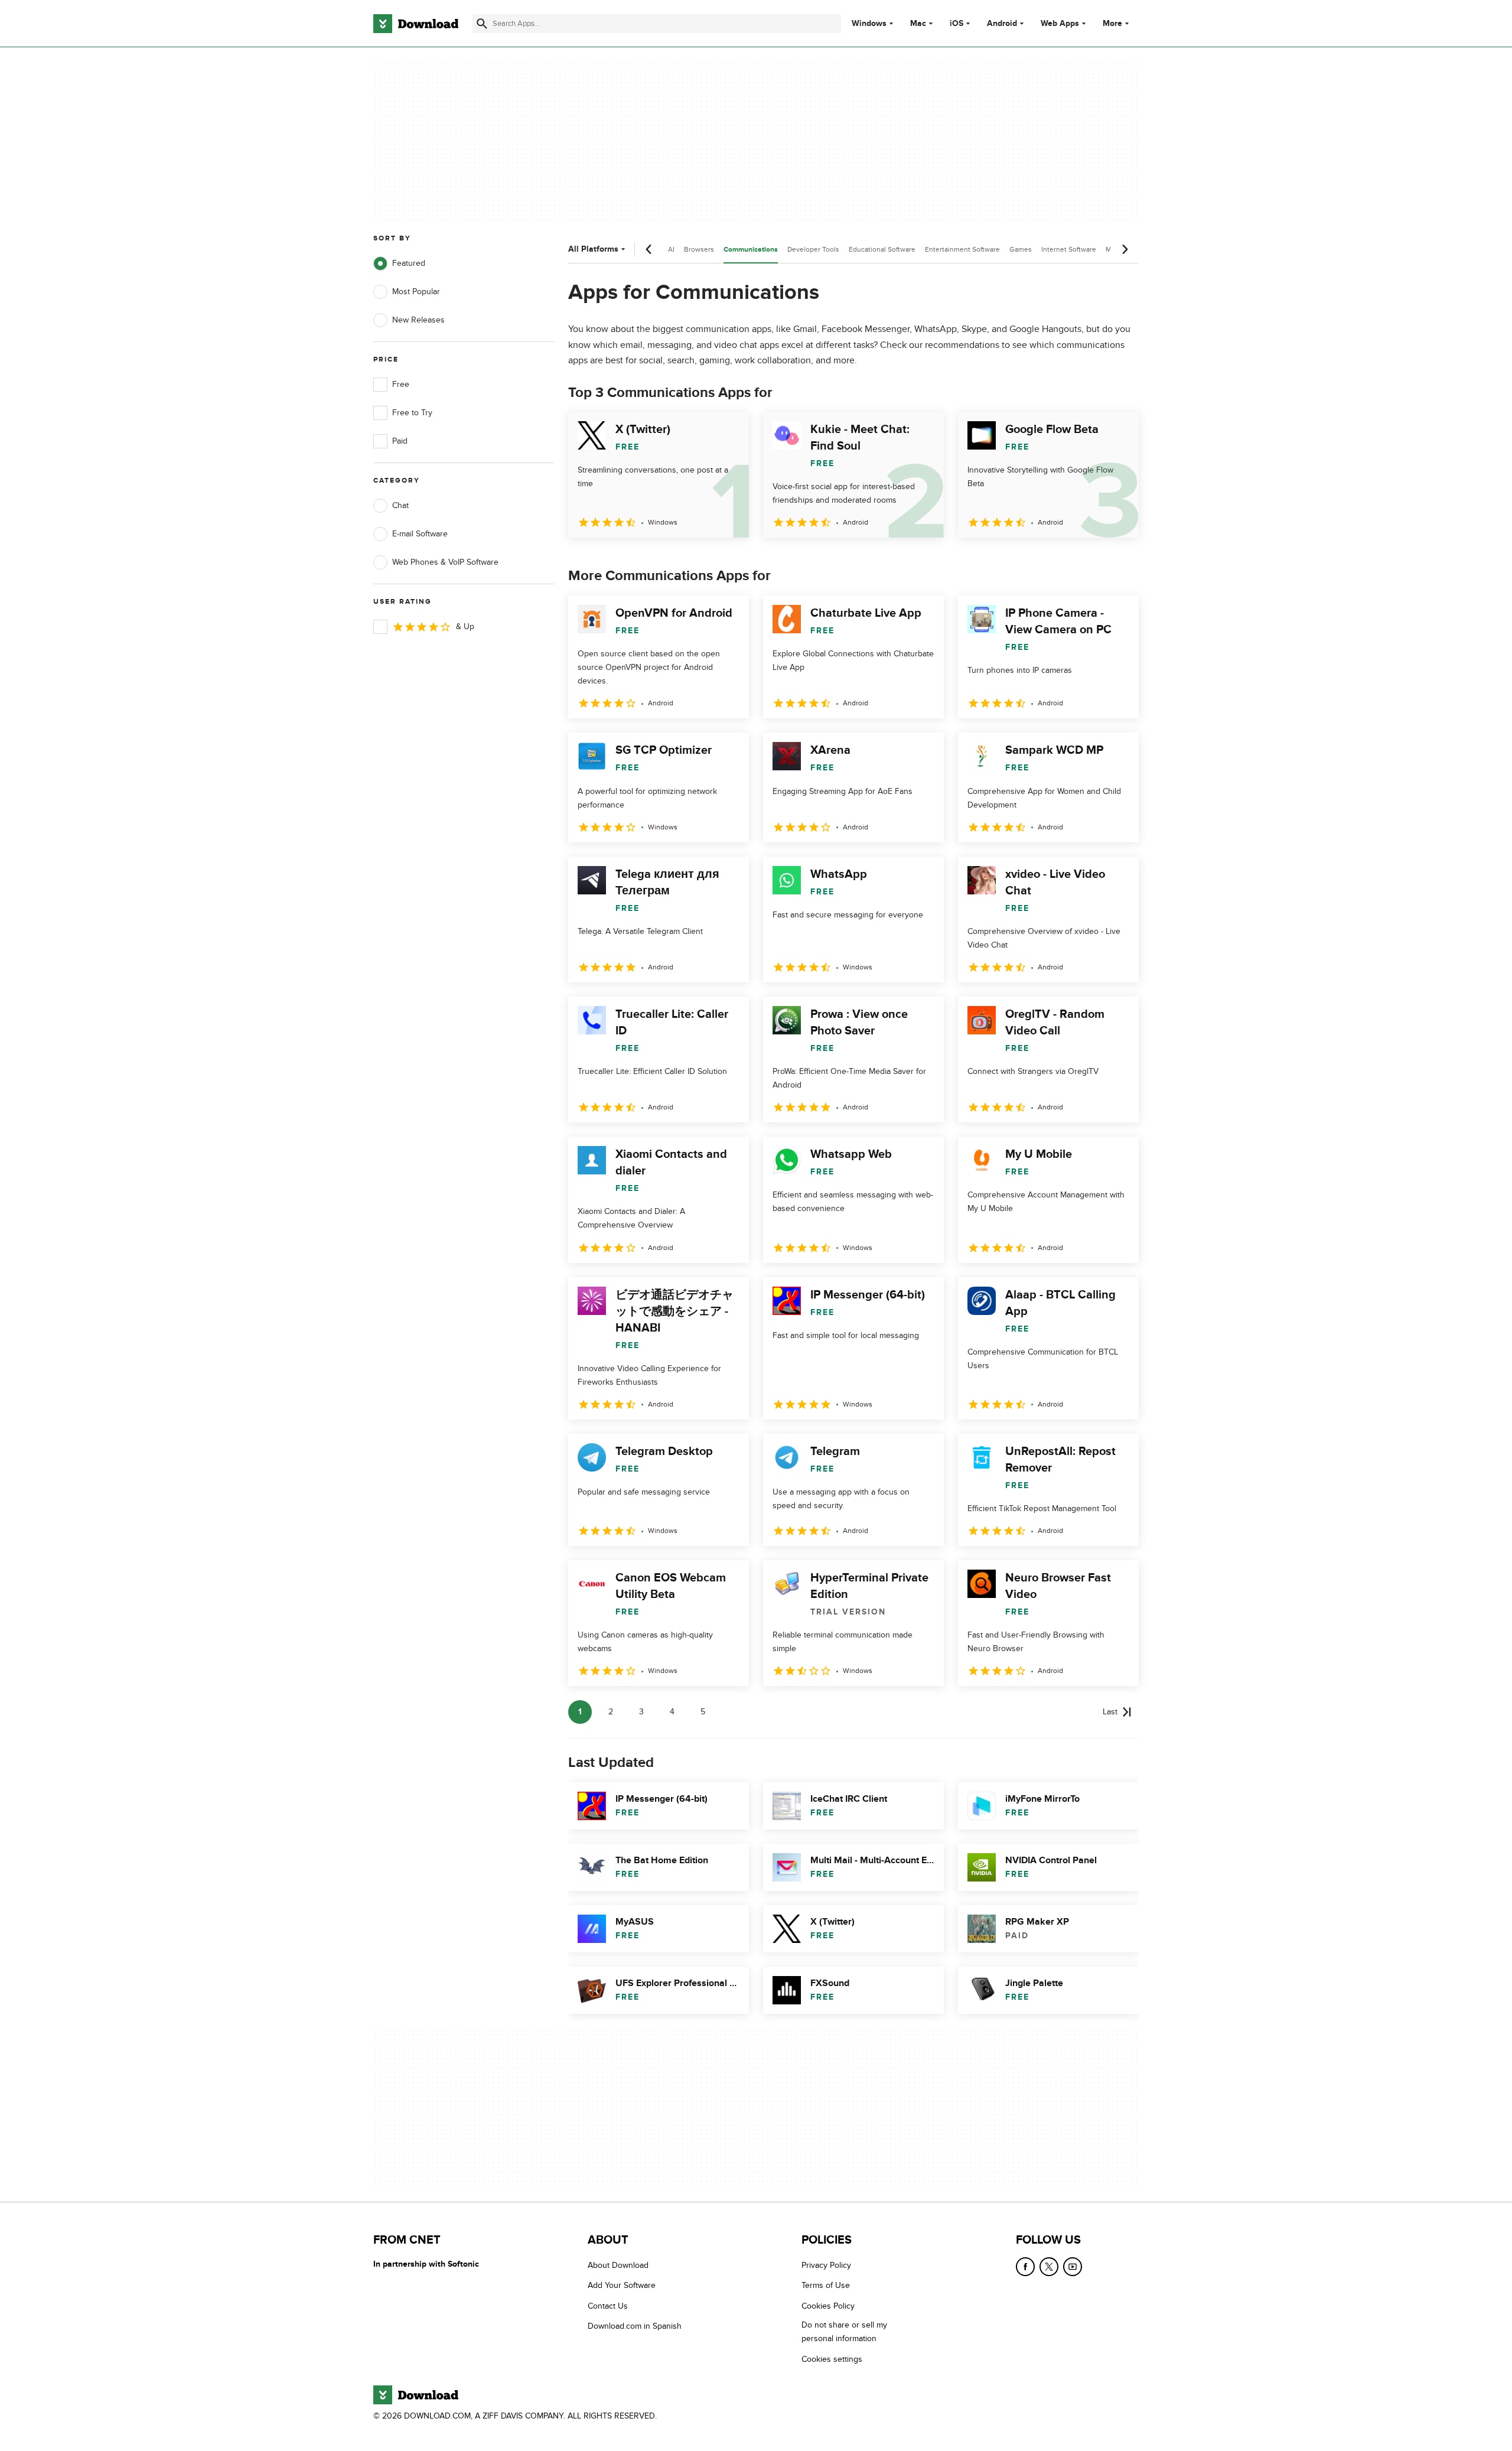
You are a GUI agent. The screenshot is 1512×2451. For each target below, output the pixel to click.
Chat (400, 505)
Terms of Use (826, 2285)
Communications (751, 250)
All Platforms (593, 249)
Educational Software (882, 249)
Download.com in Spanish (635, 2326)
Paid (400, 441)
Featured (409, 263)
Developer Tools (813, 249)
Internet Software (1069, 249)
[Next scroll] (1125, 249)
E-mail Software (420, 534)
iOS (957, 24)
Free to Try (412, 413)
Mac (918, 24)
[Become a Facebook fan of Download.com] (1025, 2267)
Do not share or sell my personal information (844, 2332)
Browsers (699, 249)
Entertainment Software (962, 249)
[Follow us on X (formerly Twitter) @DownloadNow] (1049, 2267)
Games (1021, 249)
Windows (869, 24)
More (1112, 23)
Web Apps (1060, 24)
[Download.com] (416, 24)
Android (1002, 24)
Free (401, 384)
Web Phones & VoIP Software (445, 562)
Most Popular (416, 292)
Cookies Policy (828, 2306)
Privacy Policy (826, 2265)
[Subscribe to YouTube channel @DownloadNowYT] (1073, 2267)
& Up (465, 626)
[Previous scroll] (649, 249)
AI (671, 249)
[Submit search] (482, 24)
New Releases (418, 320)
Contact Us (608, 2306)
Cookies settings (832, 2359)
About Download (618, 2265)
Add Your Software (622, 2285)
